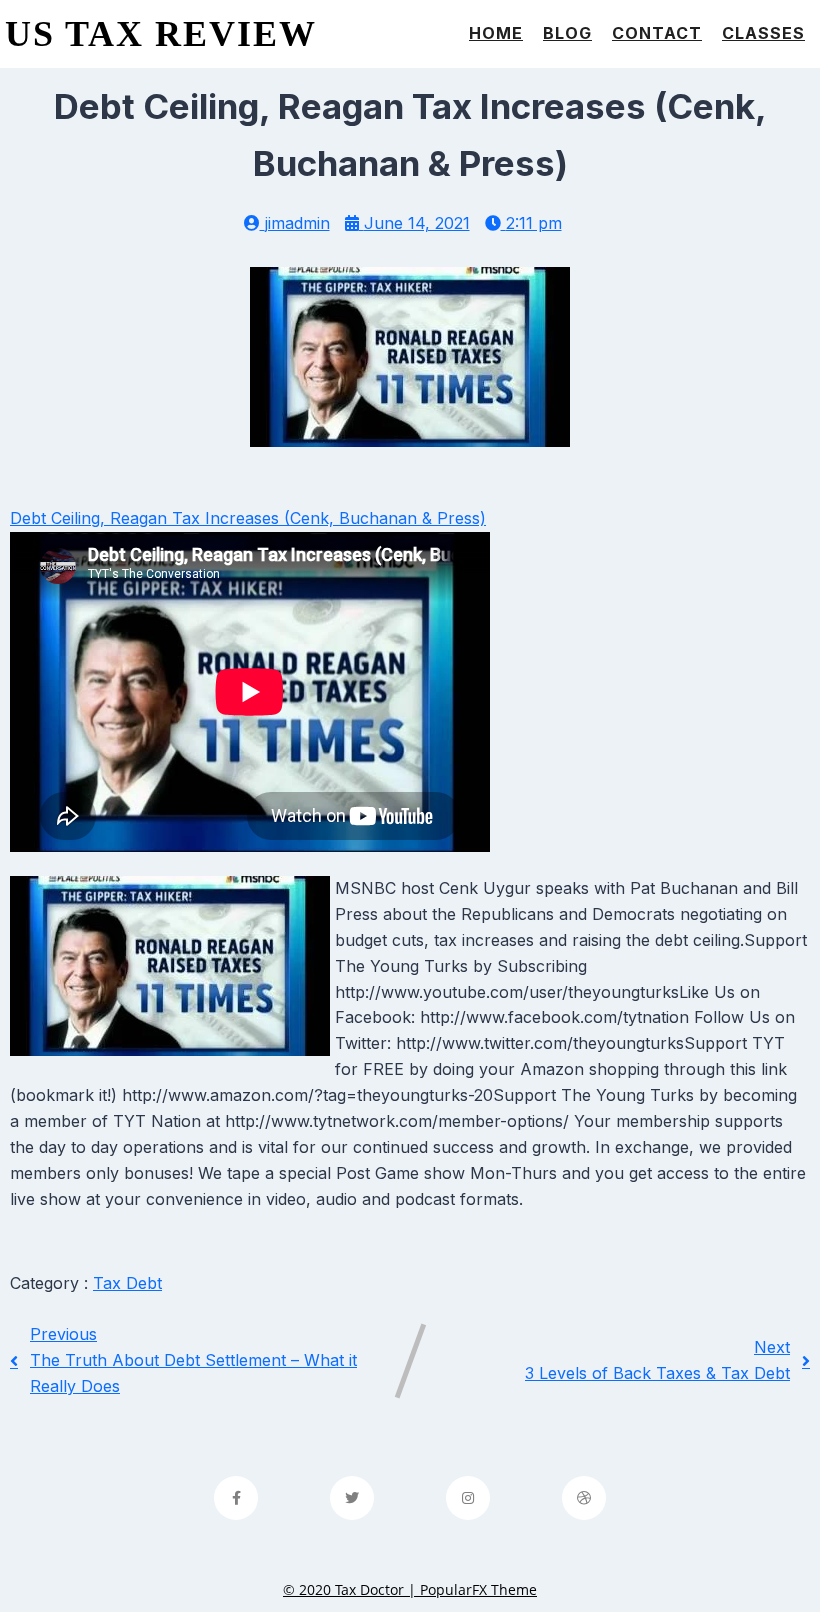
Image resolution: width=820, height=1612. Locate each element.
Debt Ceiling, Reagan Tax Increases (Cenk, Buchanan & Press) (248, 518)
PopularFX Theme (478, 1589)
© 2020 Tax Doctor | (351, 1589)
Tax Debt (127, 1283)
